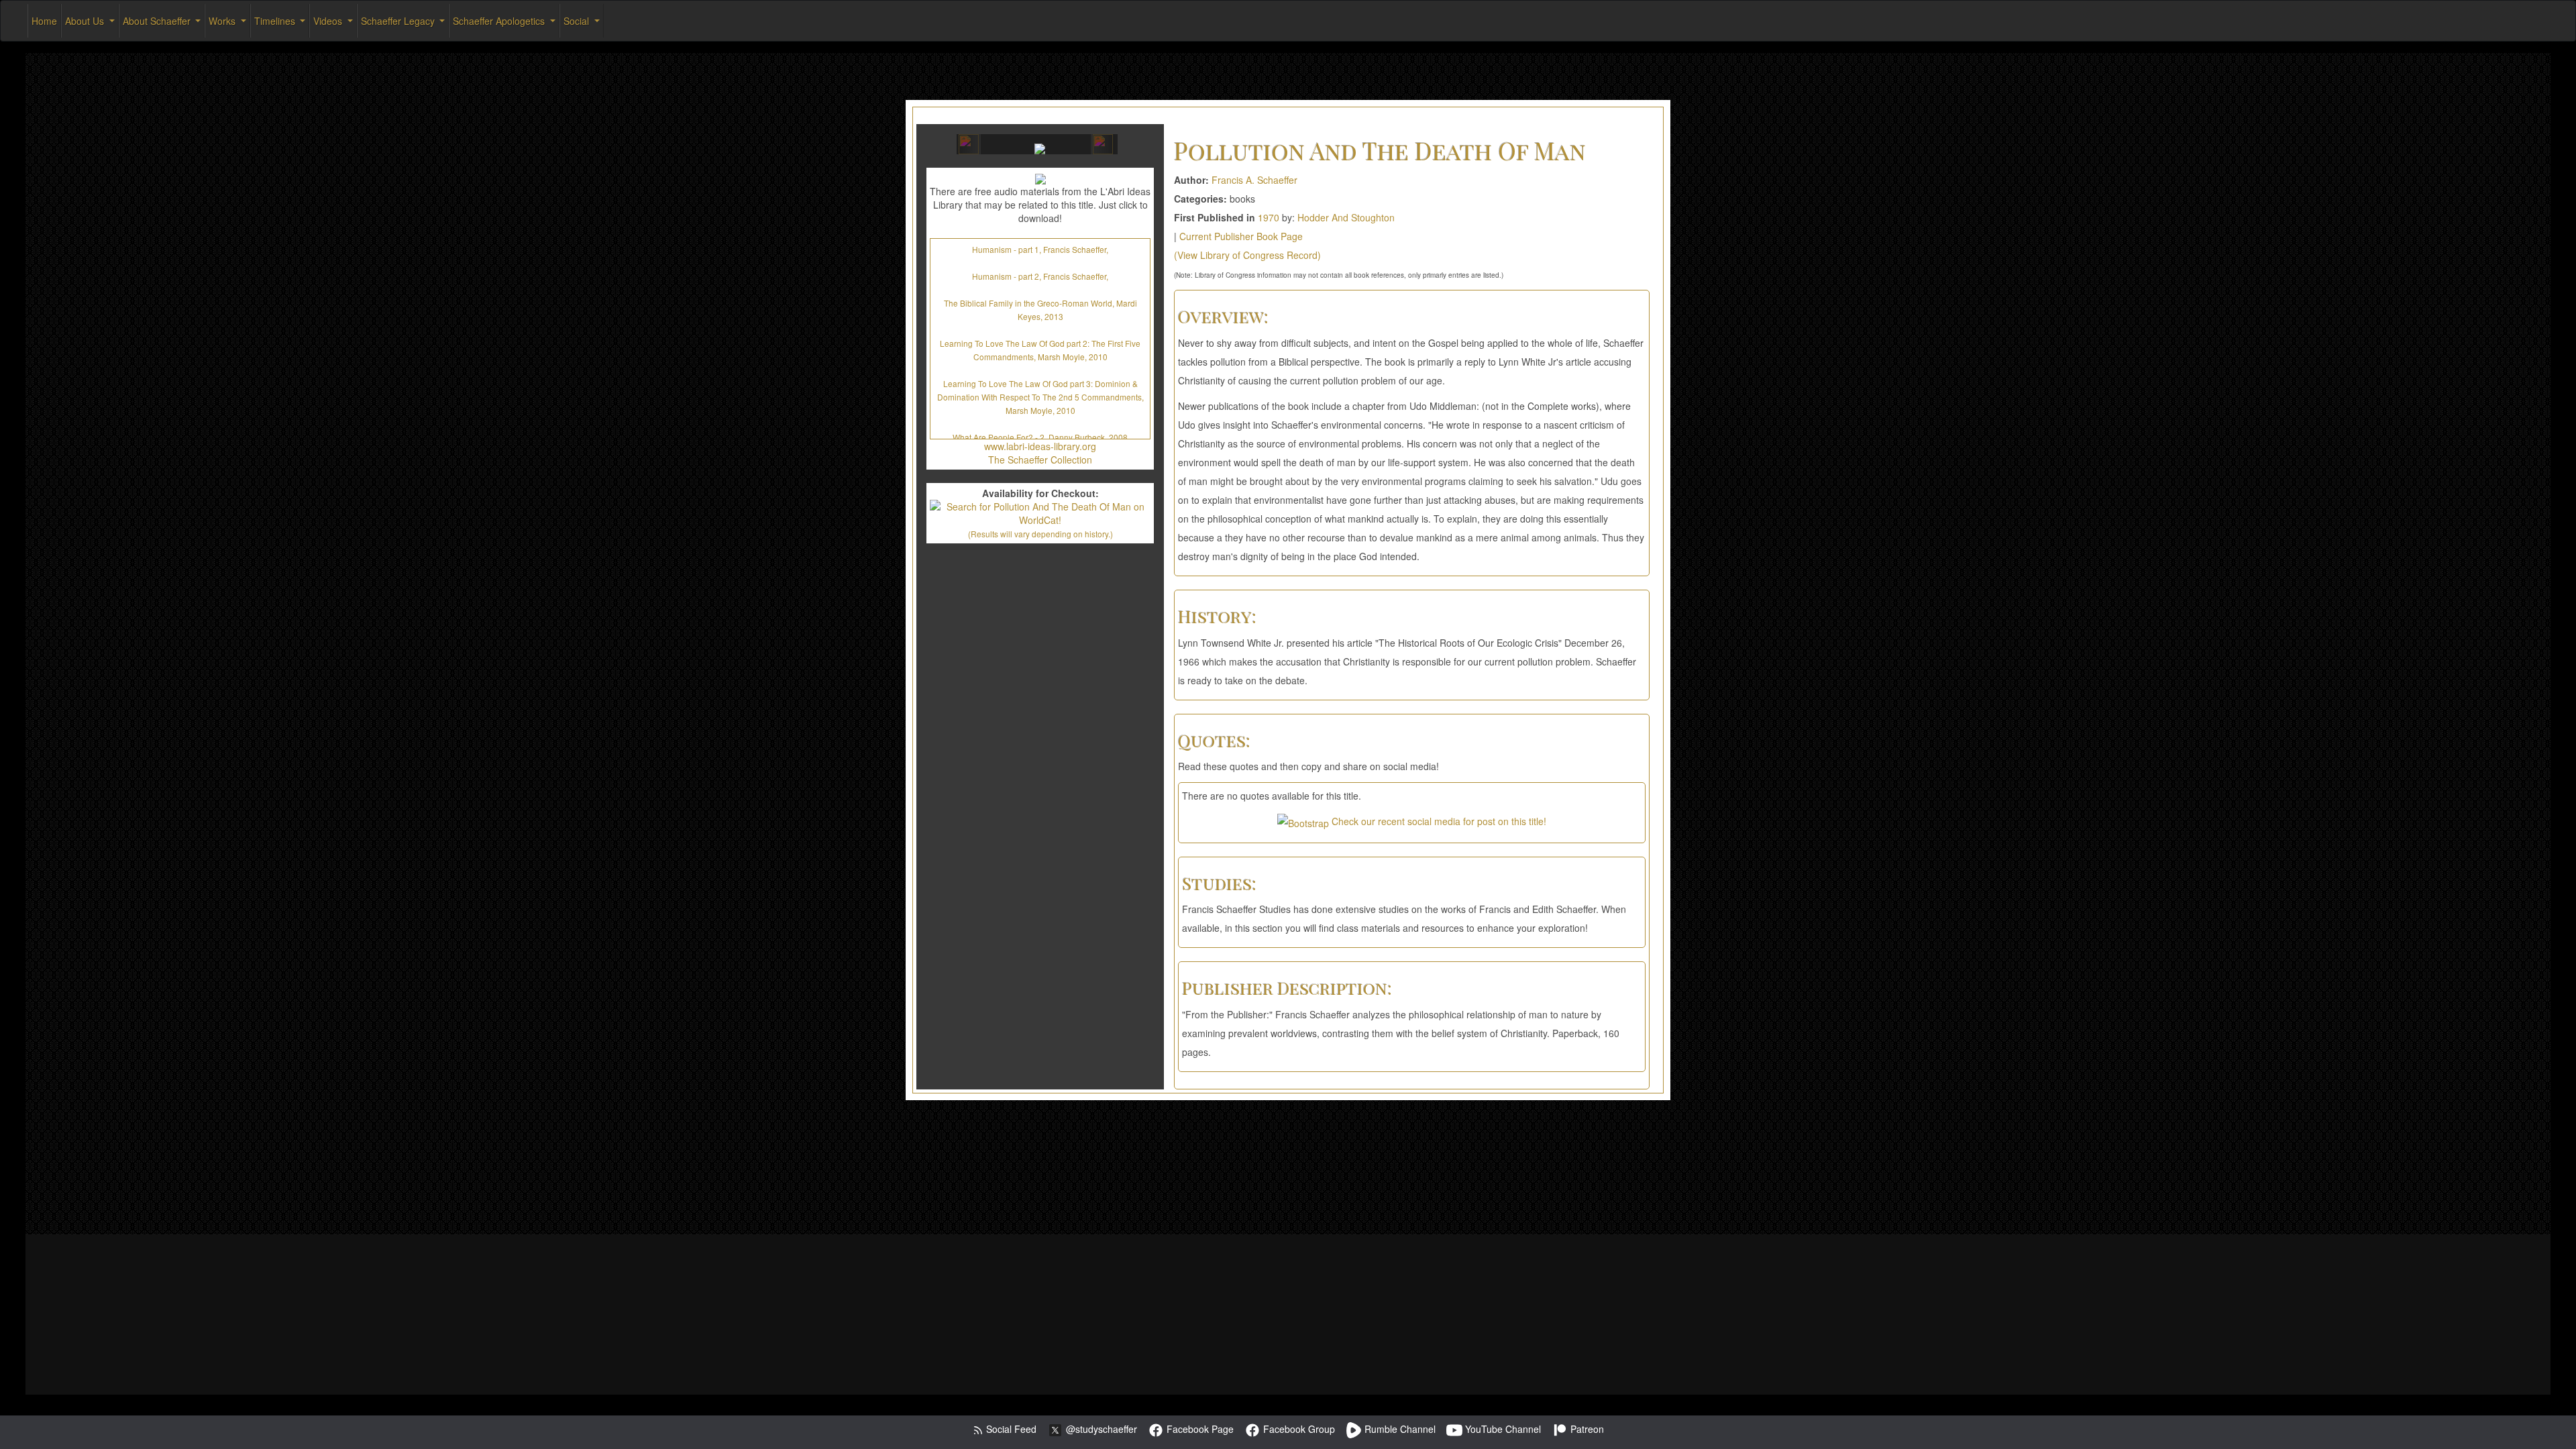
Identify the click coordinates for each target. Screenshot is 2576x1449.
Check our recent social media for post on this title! (1438, 821)
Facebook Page (1199, 1429)
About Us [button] (86, 21)
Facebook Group (1298, 1429)
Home (44, 21)
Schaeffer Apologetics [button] (500, 21)
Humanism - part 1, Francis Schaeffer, (1040, 249)
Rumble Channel (1399, 1429)
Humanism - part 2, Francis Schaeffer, (1040, 276)
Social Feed (1010, 1429)
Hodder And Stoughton (1346, 217)
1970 (1269, 217)
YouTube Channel (1502, 1429)
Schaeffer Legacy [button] (399, 21)
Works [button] (223, 21)
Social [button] (578, 21)
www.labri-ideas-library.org (1040, 446)
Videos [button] (329, 21)
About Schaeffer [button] (158, 21)
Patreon (1586, 1429)
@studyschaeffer (1100, 1429)
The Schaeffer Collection (1040, 460)
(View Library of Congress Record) (1247, 255)
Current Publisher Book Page (1241, 236)
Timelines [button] (276, 21)
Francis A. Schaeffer (1254, 180)
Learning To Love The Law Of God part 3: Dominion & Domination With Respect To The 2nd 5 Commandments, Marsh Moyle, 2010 (1040, 397)
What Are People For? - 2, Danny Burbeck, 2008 (1040, 437)
